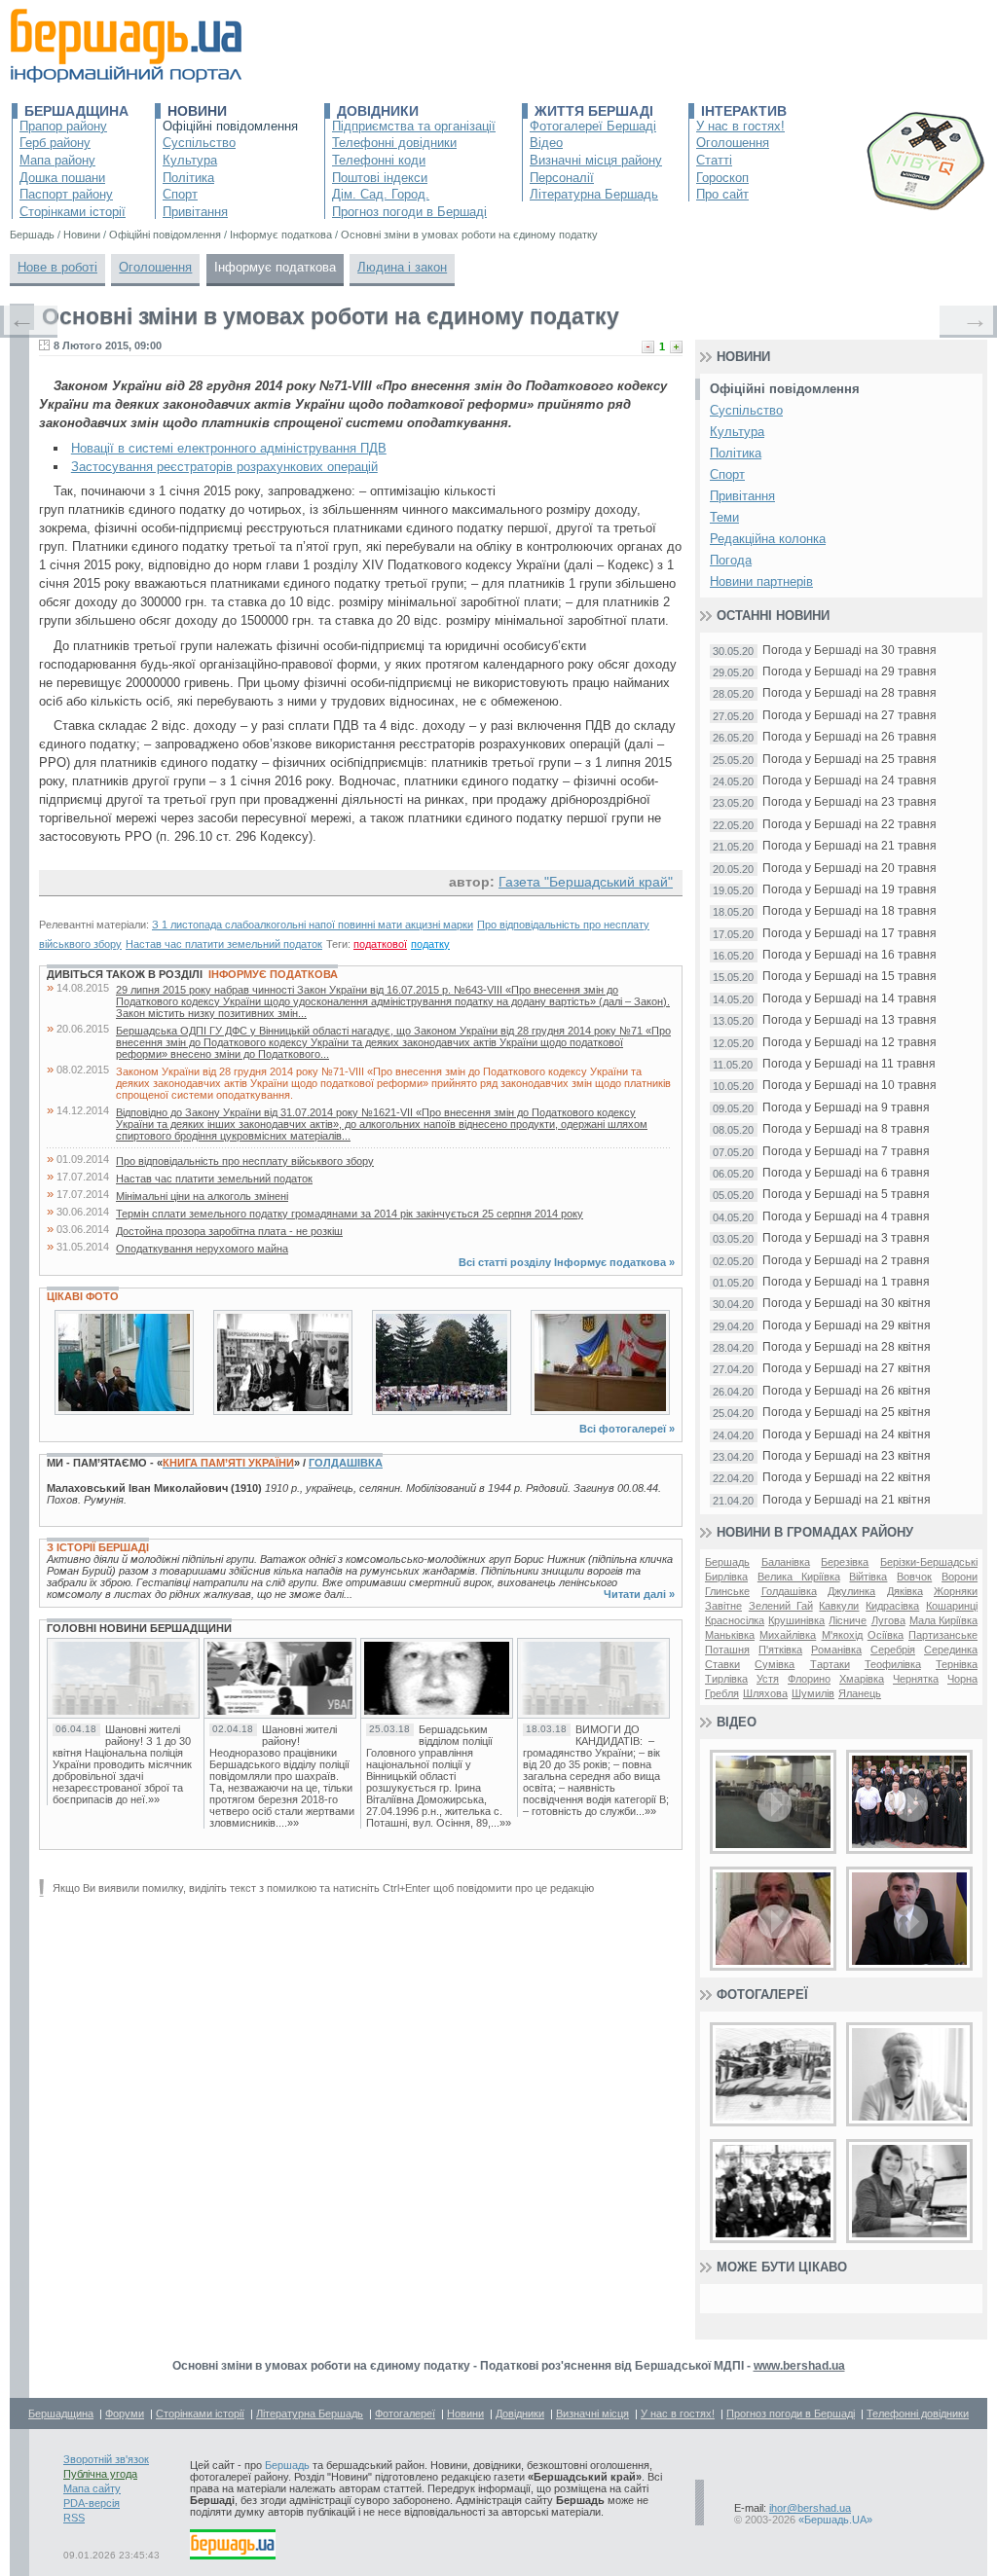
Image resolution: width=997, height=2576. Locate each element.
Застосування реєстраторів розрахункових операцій (224, 467)
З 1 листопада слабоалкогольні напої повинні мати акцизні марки (313, 925)
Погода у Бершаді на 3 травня (846, 1238)
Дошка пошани (62, 178)
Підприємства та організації (414, 126)
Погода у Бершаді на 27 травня (849, 716)
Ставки (722, 1664)
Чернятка (916, 1679)
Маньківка (730, 1635)
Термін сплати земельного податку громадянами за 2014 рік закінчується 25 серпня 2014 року (350, 1214)
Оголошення (733, 143)
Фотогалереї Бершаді (593, 126)
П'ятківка (780, 1650)
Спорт (180, 194)
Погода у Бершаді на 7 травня (846, 1152)
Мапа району (57, 160)
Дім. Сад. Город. (381, 194)
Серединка (951, 1650)
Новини (197, 111)
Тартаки (830, 1664)
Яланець (860, 1693)
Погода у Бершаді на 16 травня (849, 955)
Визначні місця (592, 2413)
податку (430, 944)
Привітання (195, 212)
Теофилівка (893, 1664)
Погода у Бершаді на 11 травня (849, 1064)
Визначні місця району (596, 160)
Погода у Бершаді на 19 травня (849, 890)
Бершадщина (76, 111)
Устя (768, 1679)
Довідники (378, 111)
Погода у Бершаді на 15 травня (849, 977)
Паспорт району (66, 194)
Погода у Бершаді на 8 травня (846, 1129)
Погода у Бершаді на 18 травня (849, 911)
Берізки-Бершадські (929, 1562)
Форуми (125, 2413)
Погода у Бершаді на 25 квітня (847, 1413)
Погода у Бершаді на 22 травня (849, 825)
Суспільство (199, 143)
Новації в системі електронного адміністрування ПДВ (229, 448)
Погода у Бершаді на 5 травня (846, 1195)
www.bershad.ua (799, 2366)
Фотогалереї (762, 1995)
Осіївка (886, 1635)
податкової (380, 944)
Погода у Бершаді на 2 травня (846, 1261)
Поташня (727, 1650)
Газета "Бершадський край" (586, 882)
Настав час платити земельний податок (224, 944)
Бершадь (727, 1562)
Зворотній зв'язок (106, 2459)
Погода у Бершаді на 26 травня (849, 737)
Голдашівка (346, 1463)
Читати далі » (639, 1594)
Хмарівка (862, 1679)
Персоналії (562, 178)
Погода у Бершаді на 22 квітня (847, 1478)
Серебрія (893, 1650)
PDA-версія (92, 2503)
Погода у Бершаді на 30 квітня (847, 1304)
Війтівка (868, 1577)
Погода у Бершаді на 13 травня (849, 1020)
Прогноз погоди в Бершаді (409, 212)
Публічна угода (100, 2474)
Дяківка (905, 1591)
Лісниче (848, 1620)
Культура (190, 160)
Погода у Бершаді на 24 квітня (847, 1435)
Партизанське (943, 1635)
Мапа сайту (92, 2488)
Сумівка (775, 1664)
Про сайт (722, 194)
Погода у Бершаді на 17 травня (849, 934)
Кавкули (839, 1606)
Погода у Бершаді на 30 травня (849, 651)
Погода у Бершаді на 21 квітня (847, 1500)
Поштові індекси (380, 178)
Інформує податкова (275, 267)
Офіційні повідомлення (230, 126)
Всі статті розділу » (567, 1262)
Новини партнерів (761, 581)
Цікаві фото (83, 1296)
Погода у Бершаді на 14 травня (849, 999)
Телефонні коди (379, 160)
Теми (724, 517)
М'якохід (842, 1635)
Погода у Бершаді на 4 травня (846, 1217)
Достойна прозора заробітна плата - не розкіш (229, 1231)
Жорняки (956, 1591)
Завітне (723, 1606)
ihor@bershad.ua (810, 2508)
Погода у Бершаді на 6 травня (846, 1173)
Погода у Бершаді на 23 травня (849, 802)
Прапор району (63, 126)
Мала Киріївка (943, 1620)
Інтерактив (744, 111)
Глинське (727, 1591)
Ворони (960, 1577)
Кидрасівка (892, 1606)
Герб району (55, 143)
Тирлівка (726, 1679)
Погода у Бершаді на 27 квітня (847, 1369)
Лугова (888, 1620)
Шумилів (813, 1693)
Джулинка (851, 1591)
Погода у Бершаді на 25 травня (849, 760)
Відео (546, 143)
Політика (188, 178)
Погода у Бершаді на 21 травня (849, 846)
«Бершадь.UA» (835, 2520)
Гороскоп (722, 178)
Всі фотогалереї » (627, 1429)
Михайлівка (788, 1635)
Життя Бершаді (594, 111)
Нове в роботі (57, 267)
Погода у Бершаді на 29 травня (849, 672)
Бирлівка (726, 1577)
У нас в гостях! (740, 126)
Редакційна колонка (768, 539)
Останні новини (773, 616)
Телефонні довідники (394, 143)
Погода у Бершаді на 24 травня (849, 781)
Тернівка (957, 1664)
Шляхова (765, 1693)
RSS (74, 2518)
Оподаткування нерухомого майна (202, 1249)
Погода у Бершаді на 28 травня (849, 693)
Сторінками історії (73, 212)
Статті (714, 160)
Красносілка (735, 1620)
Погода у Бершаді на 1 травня (846, 1282)
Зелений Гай (781, 1606)
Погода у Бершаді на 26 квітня (847, 1391)
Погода (731, 560)
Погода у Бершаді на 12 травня (849, 1043)
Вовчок (914, 1577)
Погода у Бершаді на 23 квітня (847, 1456)
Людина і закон (402, 267)
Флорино (809, 1679)
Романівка (836, 1650)
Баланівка (786, 1562)
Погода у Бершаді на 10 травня (849, 1086)
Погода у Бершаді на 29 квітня (847, 1326)
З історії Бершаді (98, 1547)
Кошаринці (952, 1606)
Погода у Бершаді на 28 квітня (847, 1347)
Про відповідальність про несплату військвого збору (245, 1161)
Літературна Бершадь (594, 194)
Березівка (845, 1562)
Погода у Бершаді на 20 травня (849, 869)
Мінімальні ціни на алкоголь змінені (202, 1196)
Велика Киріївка (799, 1577)
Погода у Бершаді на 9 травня (846, 1108)
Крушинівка (796, 1620)
